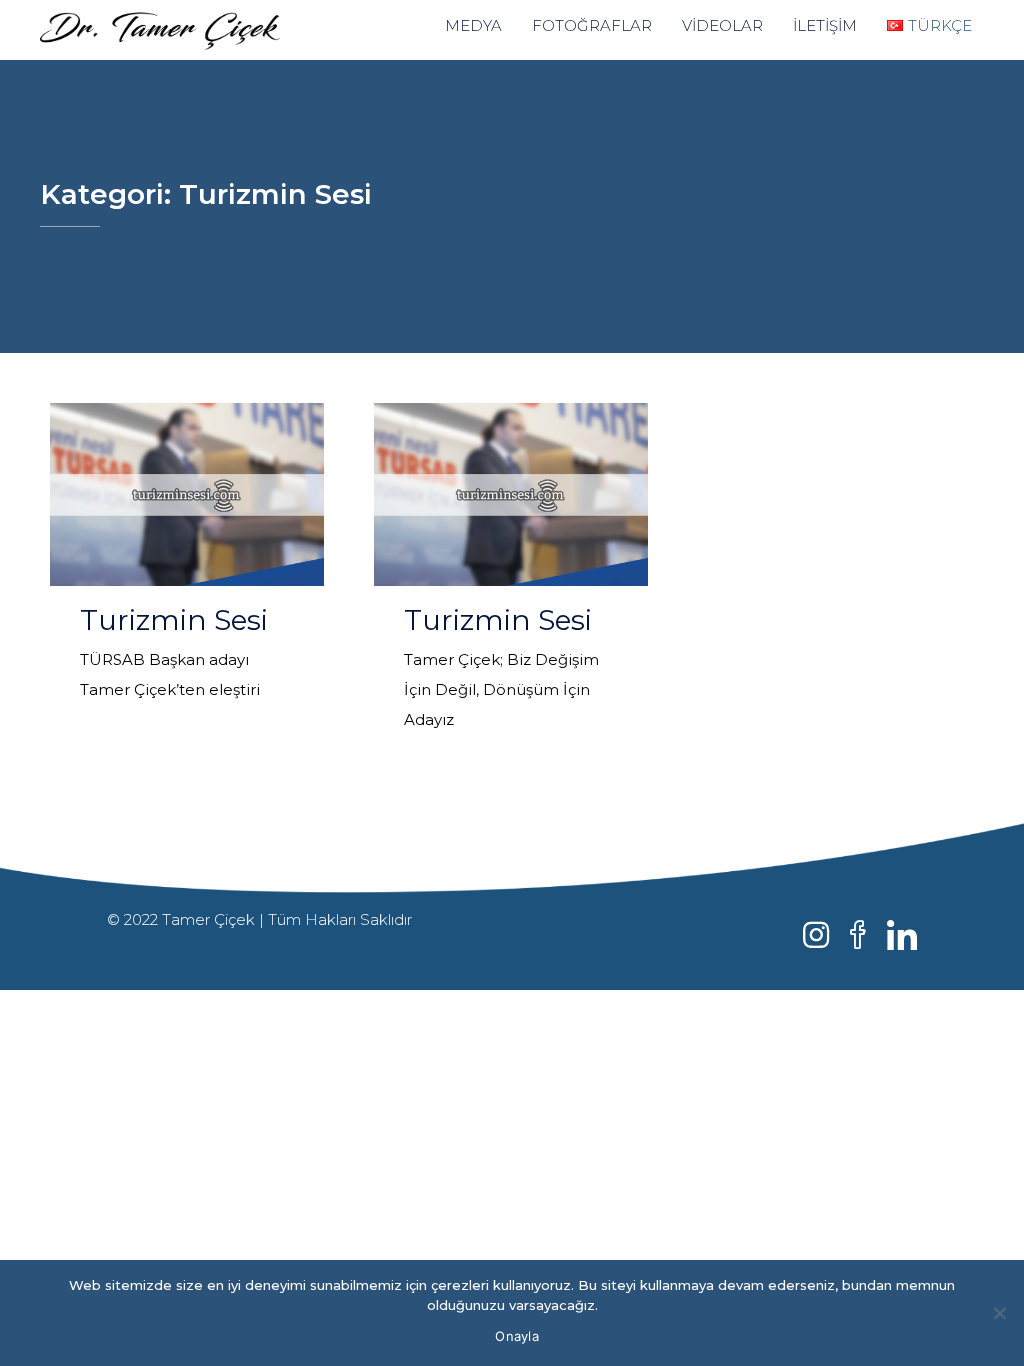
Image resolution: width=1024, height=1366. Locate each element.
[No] (999, 1313)
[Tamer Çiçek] (189, 30)
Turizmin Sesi (174, 620)
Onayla (517, 1336)
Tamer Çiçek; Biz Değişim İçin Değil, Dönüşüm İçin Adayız (501, 689)
